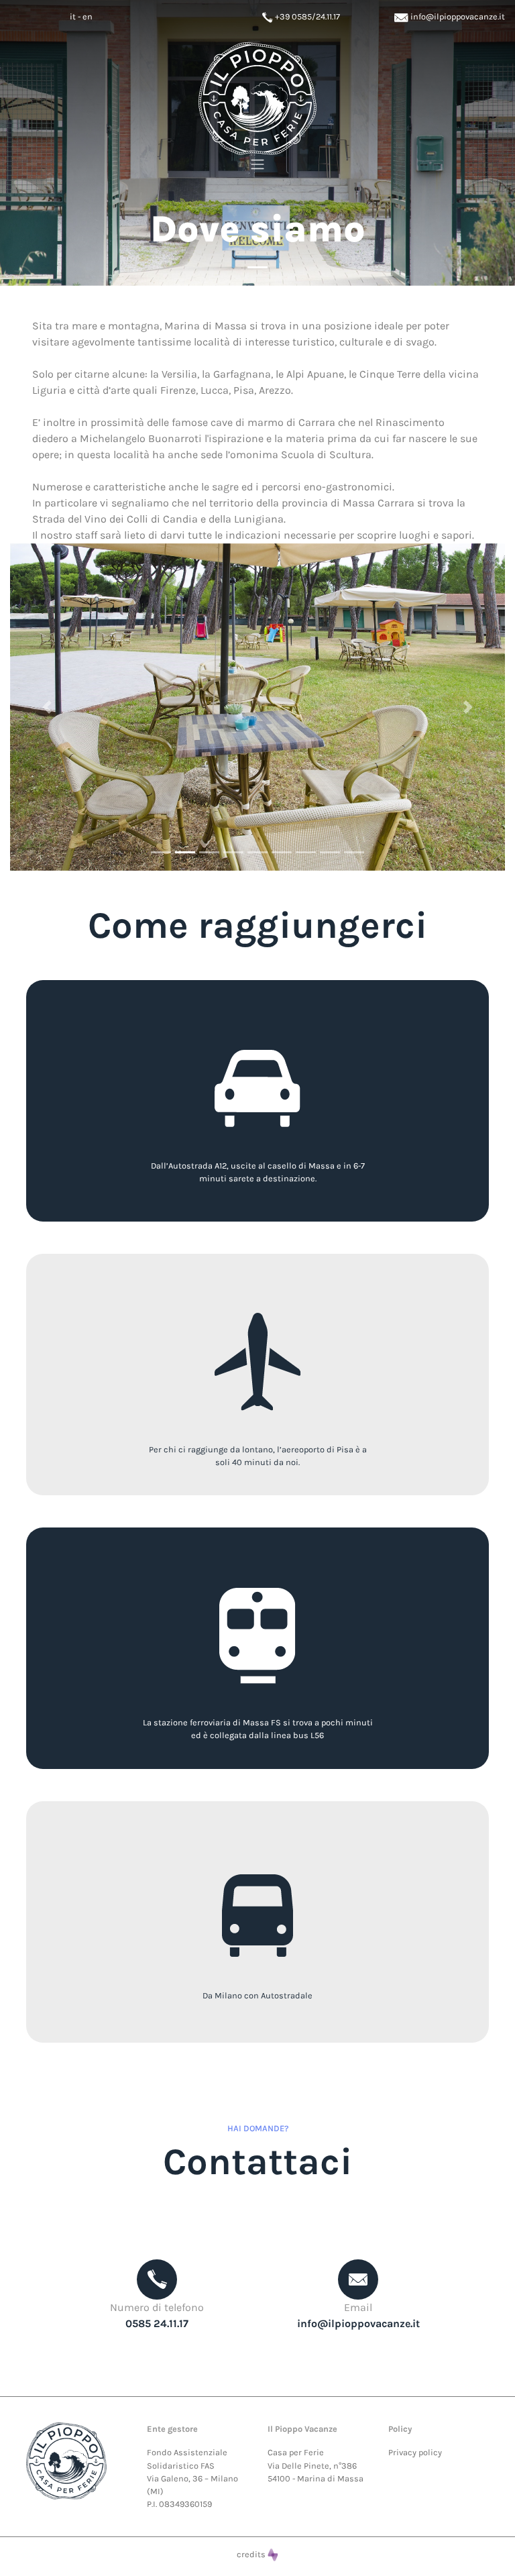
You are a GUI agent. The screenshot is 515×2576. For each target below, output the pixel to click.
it (73, 16)
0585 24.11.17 (157, 2323)
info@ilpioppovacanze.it (457, 16)
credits (252, 2554)
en (88, 16)
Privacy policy (415, 2452)
